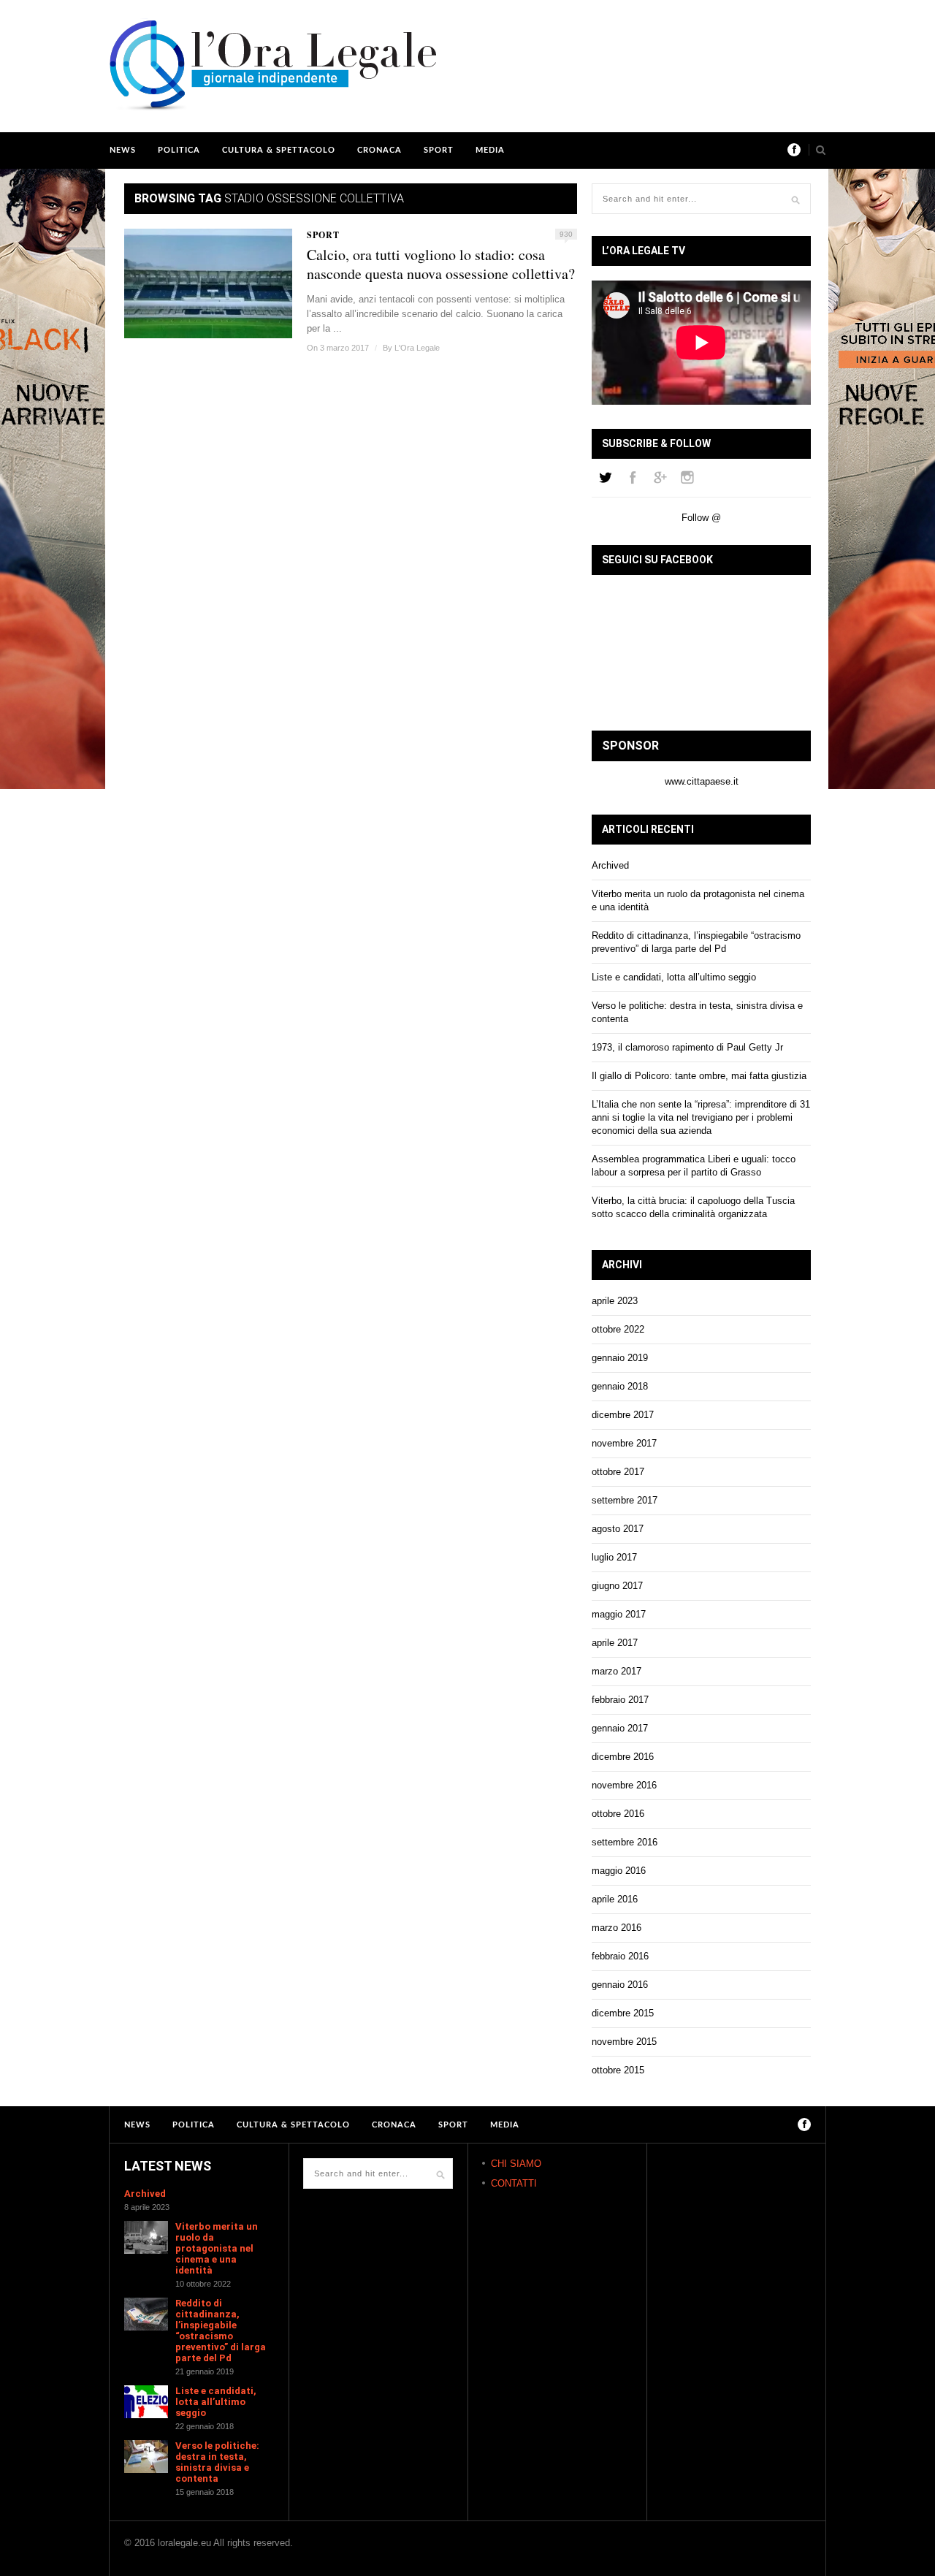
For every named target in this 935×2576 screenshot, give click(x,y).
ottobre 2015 (618, 2070)
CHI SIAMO (516, 2164)
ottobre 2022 (618, 1329)
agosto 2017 (618, 1529)
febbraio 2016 (620, 1956)
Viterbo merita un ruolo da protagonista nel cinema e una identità (217, 2248)
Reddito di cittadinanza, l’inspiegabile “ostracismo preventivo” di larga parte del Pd (221, 2331)
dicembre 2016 (623, 1757)
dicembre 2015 (623, 2013)
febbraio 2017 (620, 1700)
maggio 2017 (619, 1614)
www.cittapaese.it (702, 781)
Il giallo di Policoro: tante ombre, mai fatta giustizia (699, 1076)
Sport (439, 150)
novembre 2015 (624, 2042)
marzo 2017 (617, 1671)
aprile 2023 (615, 1301)
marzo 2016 (617, 1928)
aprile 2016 (615, 1899)
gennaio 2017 (620, 1728)
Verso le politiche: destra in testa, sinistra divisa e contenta (217, 2462)
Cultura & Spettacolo (279, 150)
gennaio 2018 (620, 1386)
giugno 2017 (617, 1586)
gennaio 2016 (620, 1985)
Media (490, 150)
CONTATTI (514, 2183)
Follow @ (701, 518)
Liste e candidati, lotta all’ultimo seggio (674, 977)
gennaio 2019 (620, 1358)
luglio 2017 (614, 1557)
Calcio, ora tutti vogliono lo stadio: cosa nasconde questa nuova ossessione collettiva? (441, 264)
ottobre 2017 (618, 1472)
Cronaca (379, 150)
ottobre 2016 (618, 1814)
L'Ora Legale (417, 348)
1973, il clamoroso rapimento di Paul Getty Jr (687, 1047)
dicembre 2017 (623, 1415)
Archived (610, 865)
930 (566, 234)
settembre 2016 (625, 1842)
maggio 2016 (619, 1871)
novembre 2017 (624, 1443)
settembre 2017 (625, 1500)
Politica (179, 150)
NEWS (123, 150)
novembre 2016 (624, 1785)
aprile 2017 (615, 1643)
